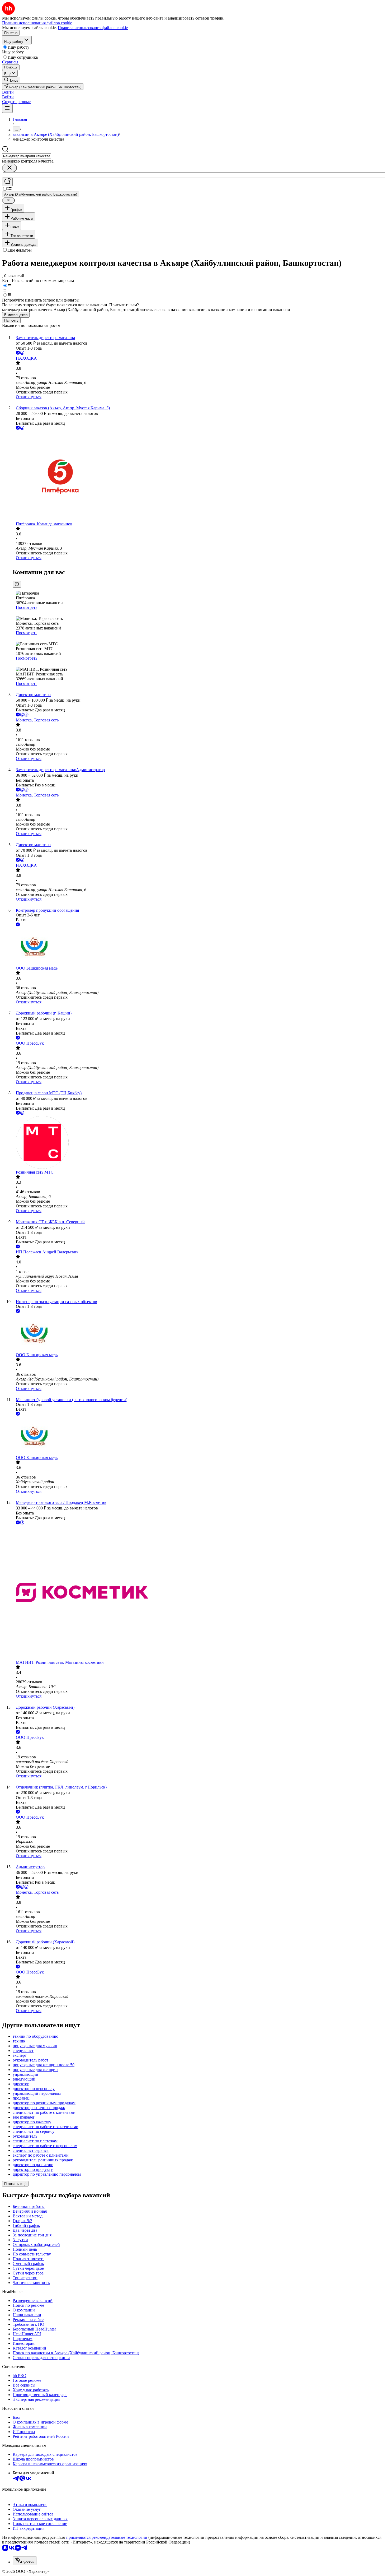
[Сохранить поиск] (7, 182)
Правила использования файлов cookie (93, 28)
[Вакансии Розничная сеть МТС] (199, 1143)
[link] (11, 80)
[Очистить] (10, 168)
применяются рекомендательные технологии (107, 2537)
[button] (8, 92)
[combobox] (27, 156)
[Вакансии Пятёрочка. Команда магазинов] (199, 476)
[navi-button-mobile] (7, 108)
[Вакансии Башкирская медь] (199, 947)
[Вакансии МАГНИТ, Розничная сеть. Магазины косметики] (199, 1593)
